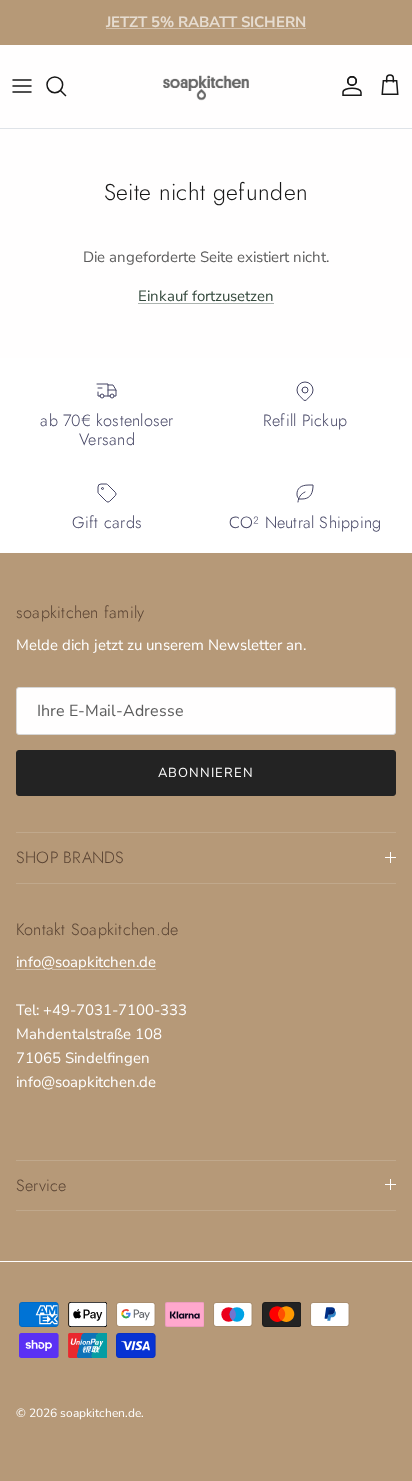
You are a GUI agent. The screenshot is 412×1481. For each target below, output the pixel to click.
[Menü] (22, 86)
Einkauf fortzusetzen (206, 296)
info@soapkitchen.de (86, 962)
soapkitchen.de (100, 1413)
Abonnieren (206, 773)
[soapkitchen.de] (206, 86)
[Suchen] (66, 86)
